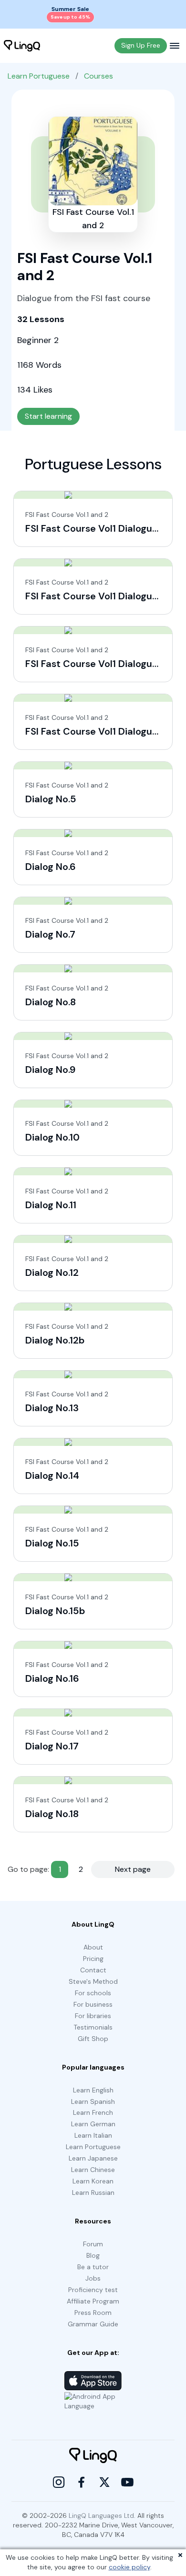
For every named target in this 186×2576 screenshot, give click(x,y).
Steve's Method (93, 1981)
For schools (93, 1993)
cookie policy (129, 2567)
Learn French (93, 2112)
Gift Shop (93, 2039)
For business (93, 2004)
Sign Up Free (141, 45)
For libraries (93, 2016)
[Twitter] (104, 2482)
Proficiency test (93, 2290)
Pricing (93, 1959)
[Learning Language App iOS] (93, 2381)
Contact (93, 1970)
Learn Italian (93, 2135)
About (93, 1947)
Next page (133, 1869)
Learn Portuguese (39, 76)
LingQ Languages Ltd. (102, 2515)
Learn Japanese (93, 2158)
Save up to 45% (70, 17)
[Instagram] (59, 2482)
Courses (98, 76)
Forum (93, 2244)
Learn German (93, 2124)
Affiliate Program (93, 2301)
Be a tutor (93, 2267)
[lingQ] (22, 46)
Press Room (93, 2313)
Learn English (93, 2090)
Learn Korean (93, 2181)
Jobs (93, 2278)
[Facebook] (82, 2482)
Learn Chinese (93, 2170)
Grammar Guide (93, 2324)
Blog (93, 2255)
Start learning (48, 416)
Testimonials (93, 2027)
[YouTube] (127, 2482)
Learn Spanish (93, 2101)
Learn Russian (93, 2192)
